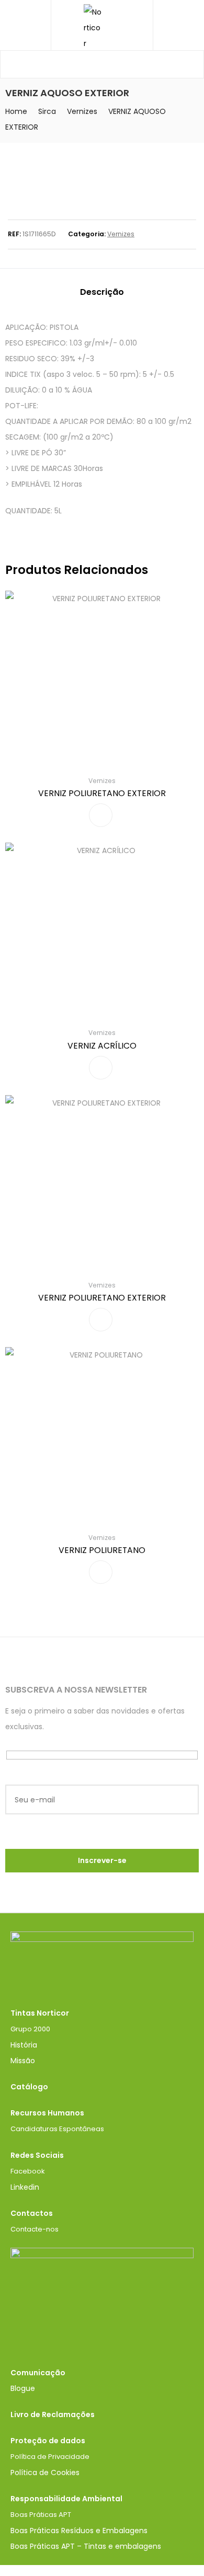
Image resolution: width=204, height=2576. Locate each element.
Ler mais (101, 815)
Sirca (47, 111)
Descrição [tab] (102, 292)
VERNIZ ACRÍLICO (102, 1046)
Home (16, 111)
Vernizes (82, 111)
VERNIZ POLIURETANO (102, 1550)
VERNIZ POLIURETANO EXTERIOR (102, 793)
